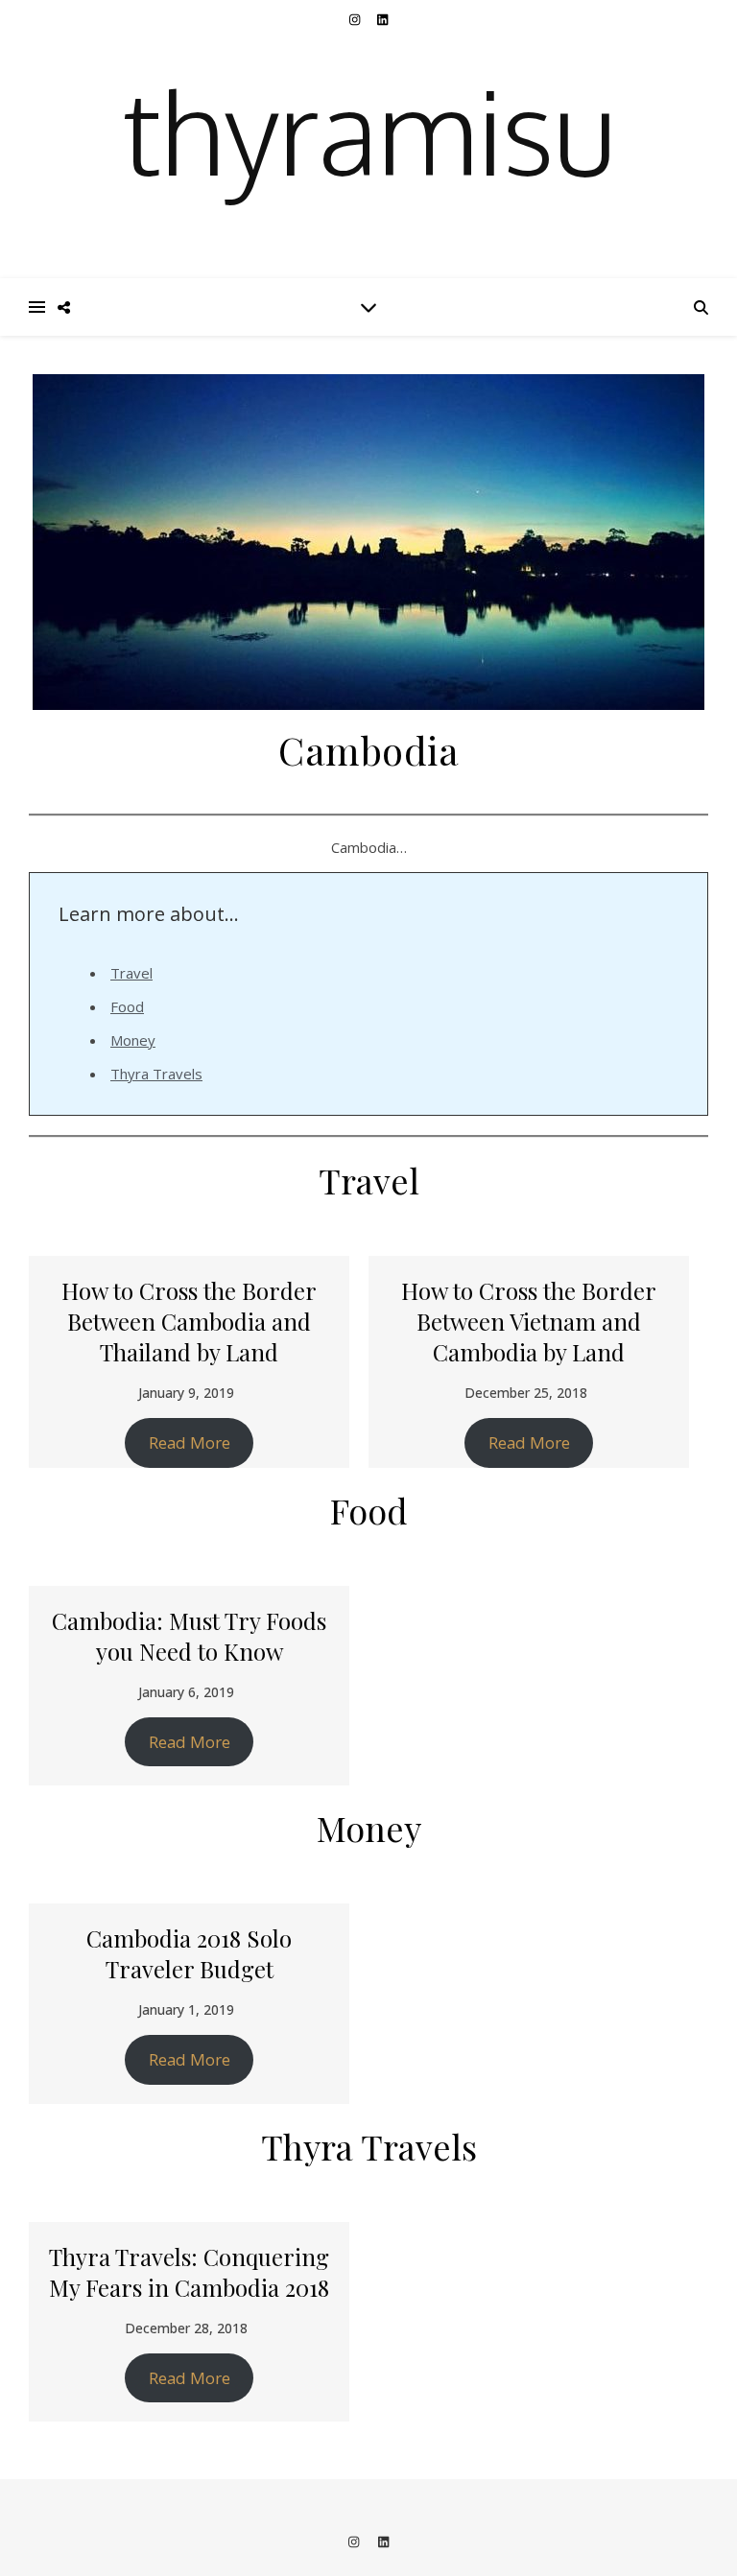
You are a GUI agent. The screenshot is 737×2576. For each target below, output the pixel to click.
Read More (190, 1442)
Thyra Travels (156, 1074)
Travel (131, 973)
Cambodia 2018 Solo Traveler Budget (189, 1953)
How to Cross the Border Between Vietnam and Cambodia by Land (529, 1321)
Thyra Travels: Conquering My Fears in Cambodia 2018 (189, 2272)
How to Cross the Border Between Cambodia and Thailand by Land (189, 1321)
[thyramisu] (368, 139)
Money (133, 1040)
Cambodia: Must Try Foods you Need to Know (189, 1636)
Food (127, 1006)
